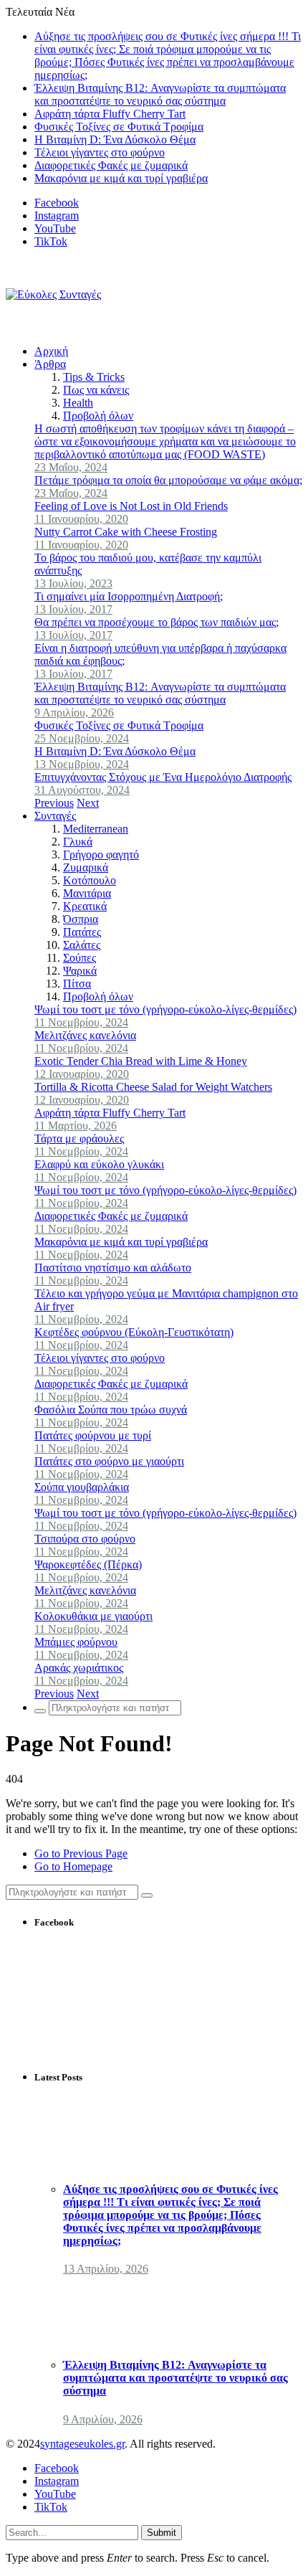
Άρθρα (50, 364)
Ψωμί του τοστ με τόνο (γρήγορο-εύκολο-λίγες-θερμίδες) (165, 1009)
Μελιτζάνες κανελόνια (85, 1035)
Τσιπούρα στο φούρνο (85, 1539)
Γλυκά (78, 842)
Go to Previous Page (81, 1853)
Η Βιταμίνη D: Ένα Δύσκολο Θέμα (115, 139)
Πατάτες (82, 932)
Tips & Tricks (94, 377)
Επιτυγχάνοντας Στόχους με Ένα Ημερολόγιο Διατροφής (163, 777)
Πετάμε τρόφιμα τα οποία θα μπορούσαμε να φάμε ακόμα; (168, 480)
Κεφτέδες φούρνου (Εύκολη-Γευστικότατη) (134, 1332)
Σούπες (80, 958)
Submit (162, 2533)
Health (78, 403)
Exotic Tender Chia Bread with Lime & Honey (141, 1061)
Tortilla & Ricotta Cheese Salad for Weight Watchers (153, 1087)
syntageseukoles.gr (82, 2444)
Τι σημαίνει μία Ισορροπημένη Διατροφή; (129, 596)
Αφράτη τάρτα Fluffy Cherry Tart (110, 114)
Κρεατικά (85, 906)
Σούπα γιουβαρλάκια (82, 1487)
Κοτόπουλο (90, 880)
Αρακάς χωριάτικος (79, 1668)
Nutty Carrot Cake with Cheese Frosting (126, 532)
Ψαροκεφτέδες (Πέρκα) (88, 1564)
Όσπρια (81, 919)
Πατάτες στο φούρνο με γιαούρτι (109, 1461)
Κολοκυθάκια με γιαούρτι (93, 1616)
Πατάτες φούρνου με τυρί (93, 1435)
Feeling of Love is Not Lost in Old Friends (131, 506)
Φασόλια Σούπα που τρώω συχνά (111, 1410)
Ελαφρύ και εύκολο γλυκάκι (99, 1164)
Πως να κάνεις (96, 390)
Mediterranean (96, 829)
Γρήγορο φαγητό (101, 854)
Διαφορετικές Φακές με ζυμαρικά (111, 165)
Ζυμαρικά (86, 867)
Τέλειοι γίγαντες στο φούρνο (100, 152)
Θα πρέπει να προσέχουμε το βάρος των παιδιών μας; (157, 622)
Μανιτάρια (87, 893)
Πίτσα (77, 984)
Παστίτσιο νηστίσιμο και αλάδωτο (113, 1268)
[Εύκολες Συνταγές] (53, 294)
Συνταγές (55, 816)
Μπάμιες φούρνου (76, 1642)
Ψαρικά (80, 971)
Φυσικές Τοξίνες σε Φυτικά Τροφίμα (119, 127)
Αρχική (51, 351)
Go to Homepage (73, 1866)
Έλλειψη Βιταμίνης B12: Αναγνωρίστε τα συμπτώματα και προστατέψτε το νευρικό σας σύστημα (160, 94)
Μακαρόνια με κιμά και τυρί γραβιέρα (121, 178)
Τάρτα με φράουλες (79, 1138)
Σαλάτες (82, 945)
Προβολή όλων (98, 416)
